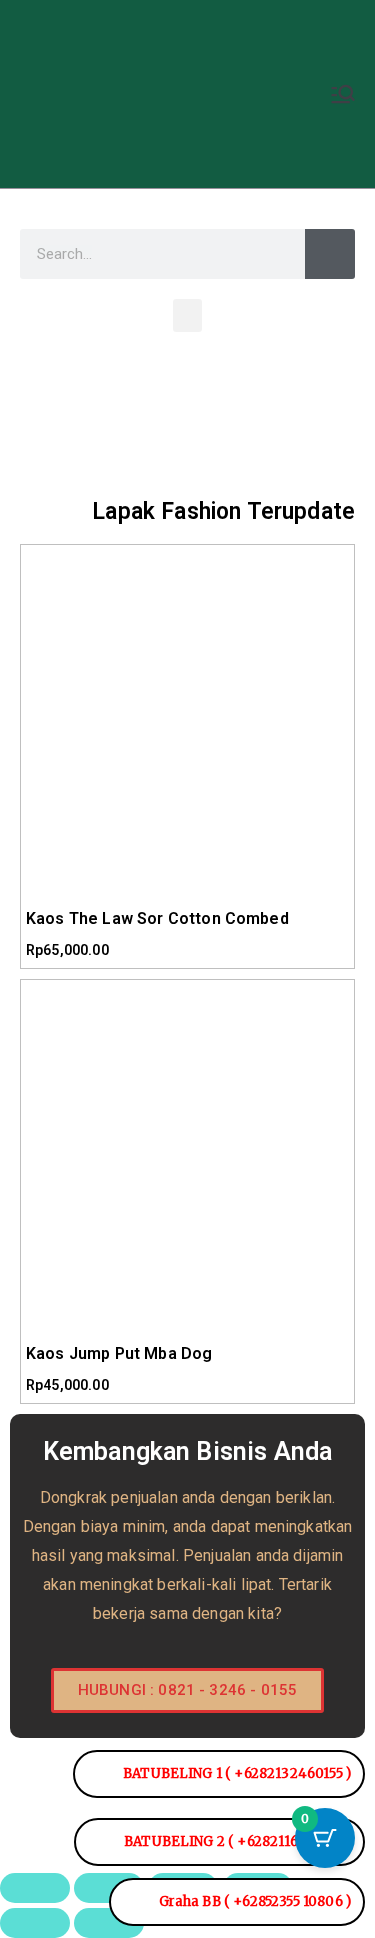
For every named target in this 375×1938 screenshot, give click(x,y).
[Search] (330, 254)
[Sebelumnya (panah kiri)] (35, 1923)
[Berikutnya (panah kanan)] (109, 1923)
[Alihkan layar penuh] (109, 1888)
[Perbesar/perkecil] (35, 1888)
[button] (187, 315)
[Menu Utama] (343, 94)
